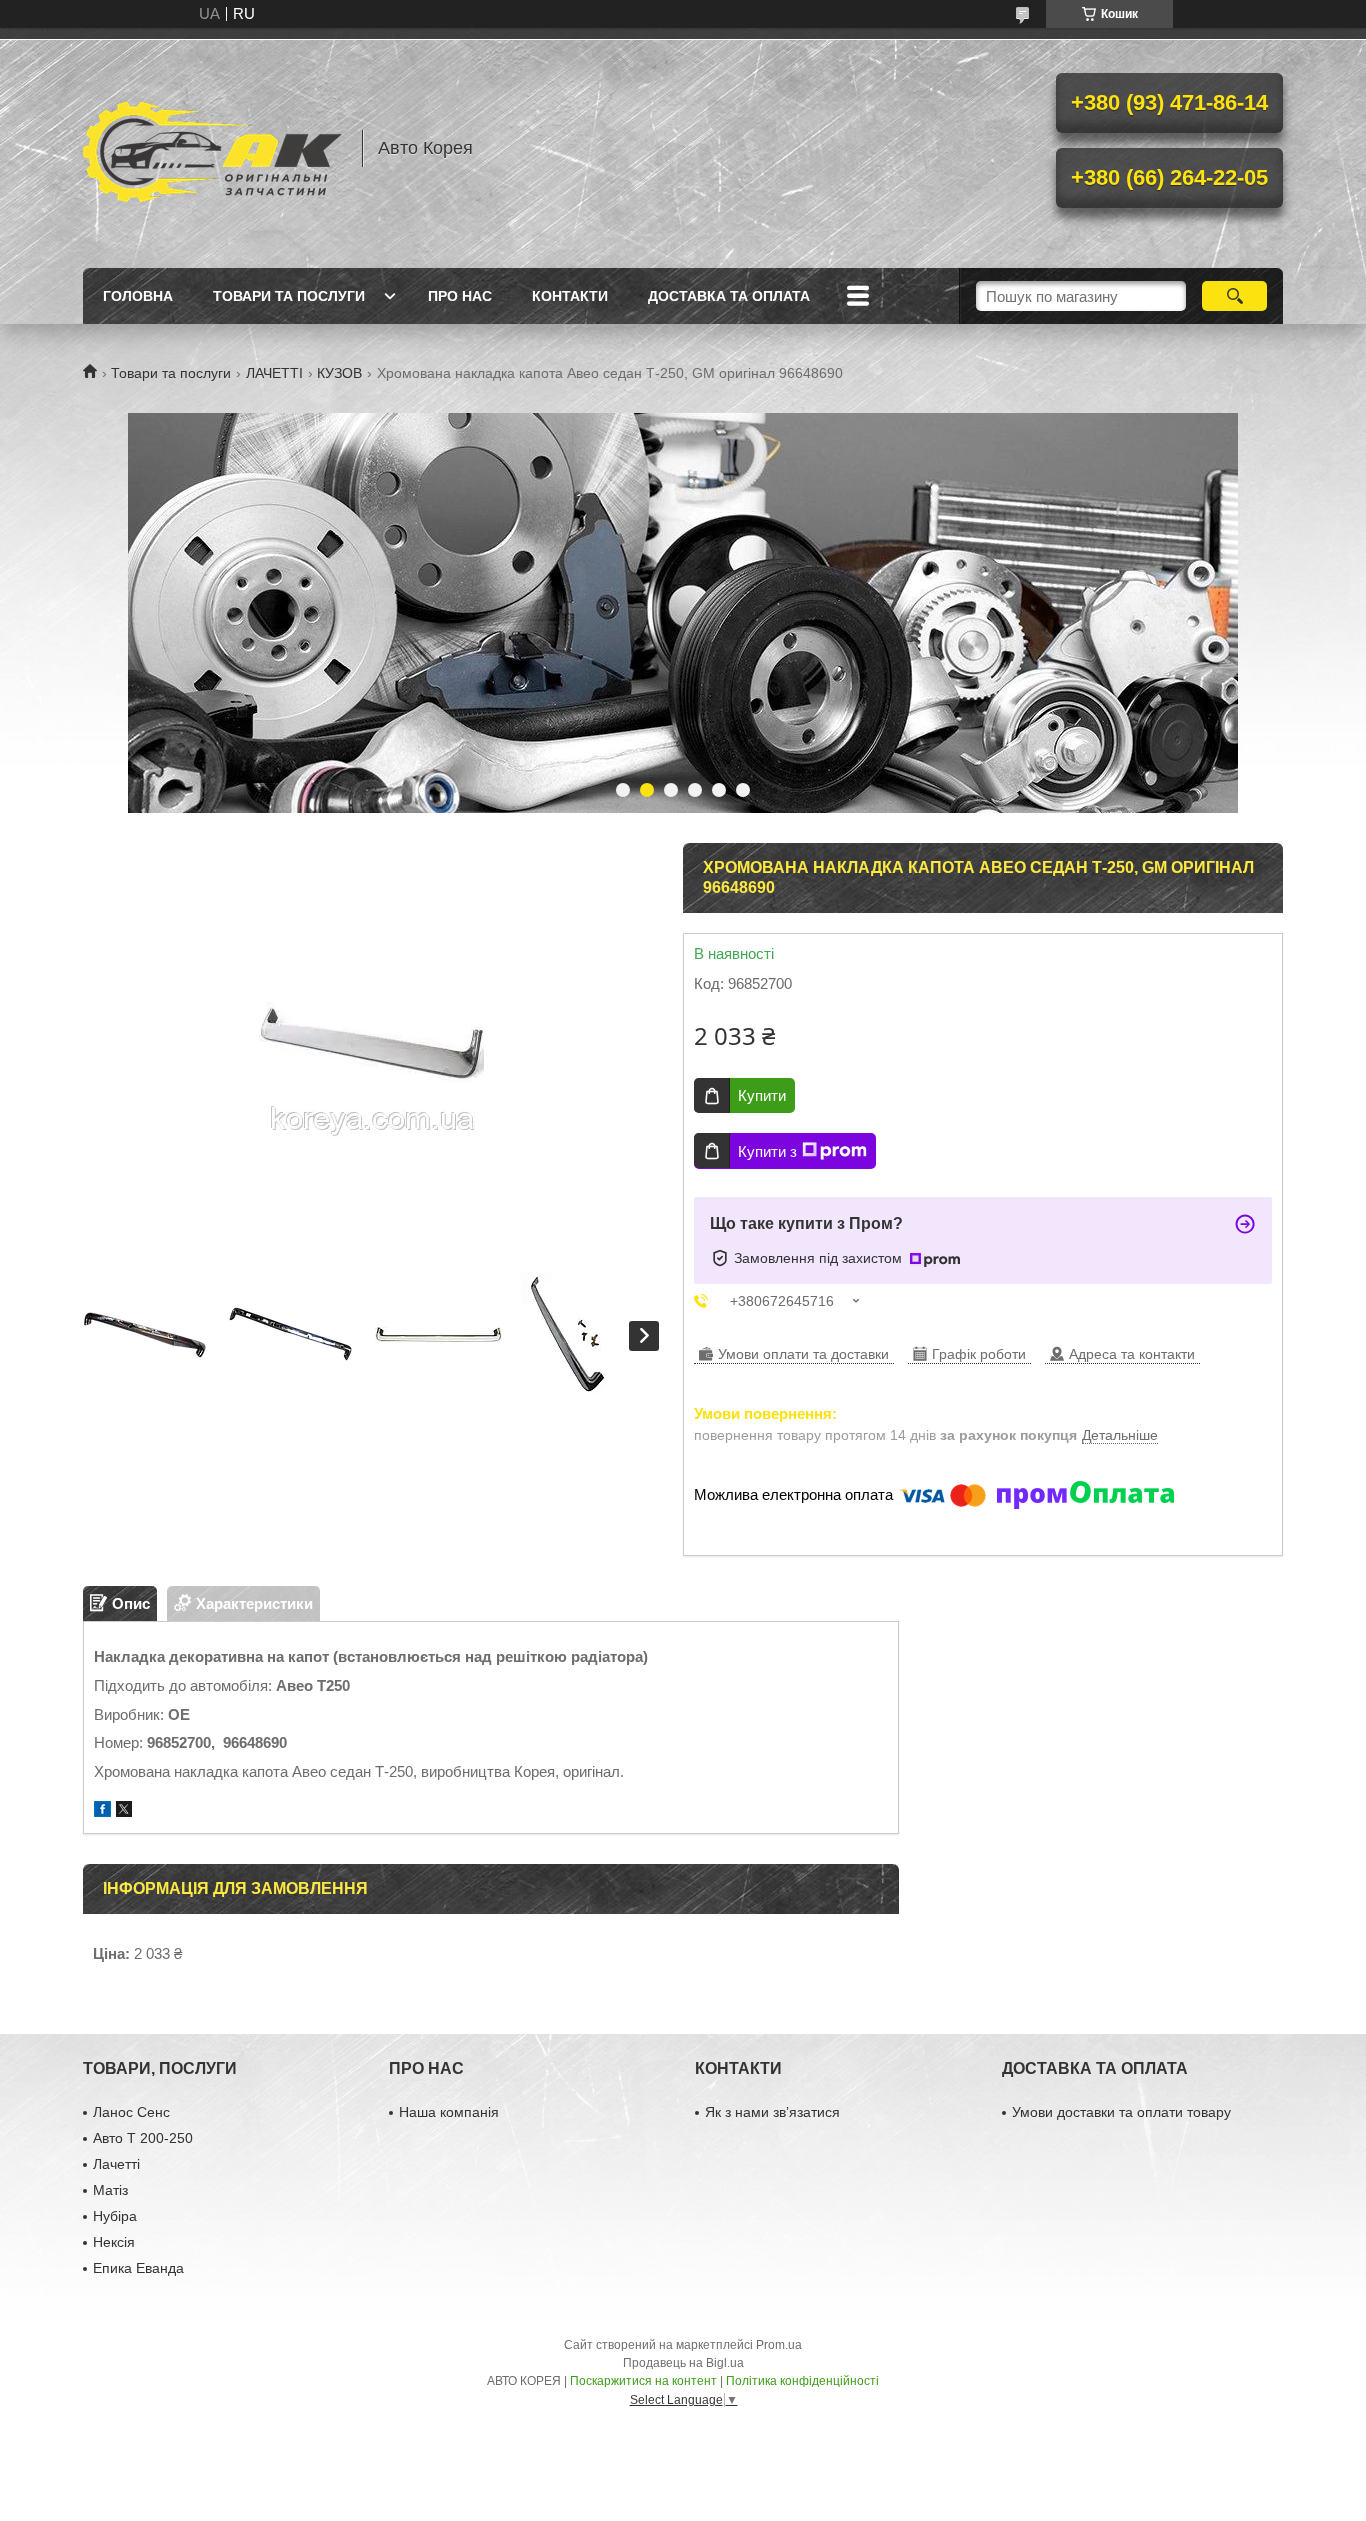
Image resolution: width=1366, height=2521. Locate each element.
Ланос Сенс (131, 2112)
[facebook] (102, 1811)
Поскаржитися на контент (643, 2381)
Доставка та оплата (729, 296)
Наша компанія (449, 2112)
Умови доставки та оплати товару (1121, 2112)
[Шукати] (1234, 296)
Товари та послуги (289, 296)
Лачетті (116, 2164)
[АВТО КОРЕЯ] (213, 148)
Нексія (114, 2242)
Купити (762, 1095)
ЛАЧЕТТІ (274, 373)
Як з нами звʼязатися (772, 2112)
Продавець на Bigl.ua (683, 2363)
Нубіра (115, 2216)
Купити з (767, 1151)
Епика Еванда (138, 2268)
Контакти (570, 296)
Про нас (460, 296)
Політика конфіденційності (802, 2381)
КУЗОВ (339, 373)
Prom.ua (779, 2345)
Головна (138, 296)
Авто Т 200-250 (143, 2138)
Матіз (110, 2190)
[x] (124, 1811)
